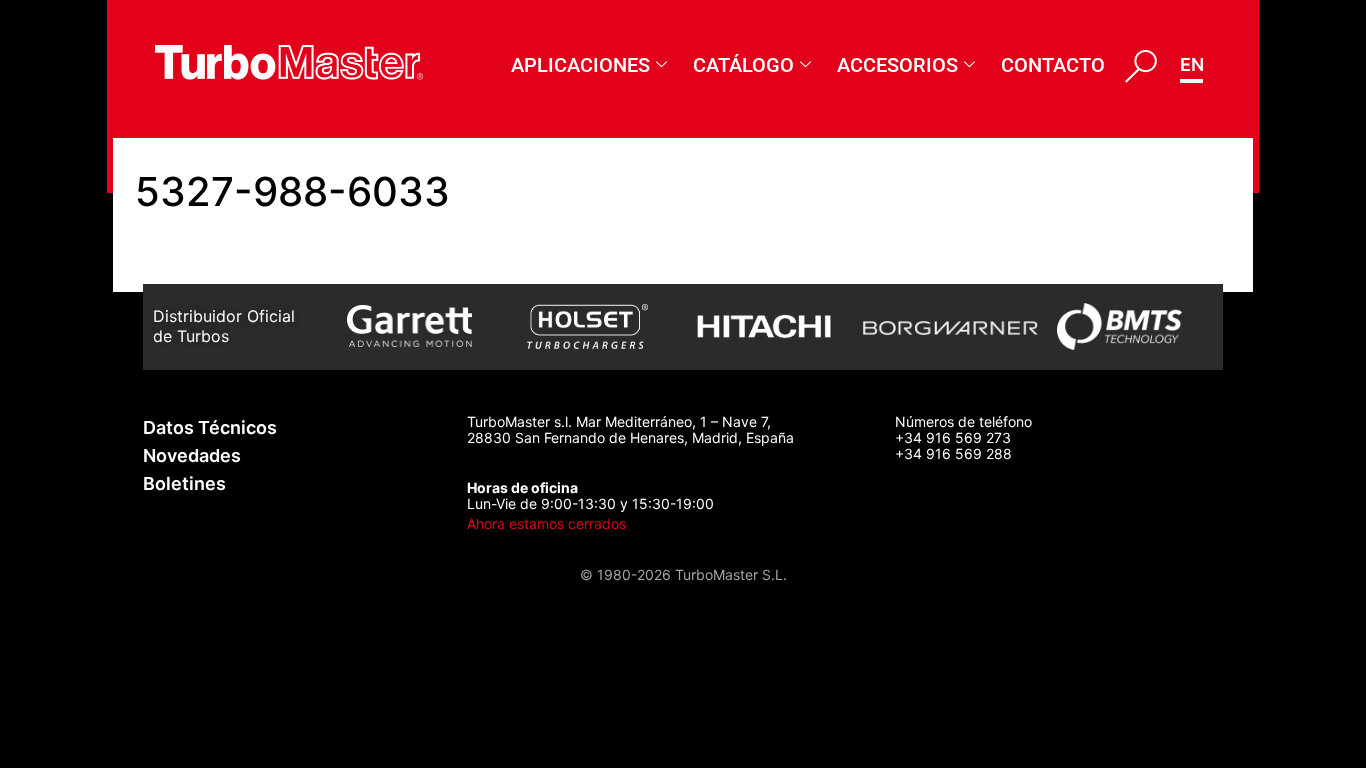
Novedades (192, 455)
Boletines (184, 483)
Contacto (1053, 65)
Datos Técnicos (210, 427)
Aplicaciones (580, 65)
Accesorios (897, 65)
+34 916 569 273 (953, 437)
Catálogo (743, 65)
